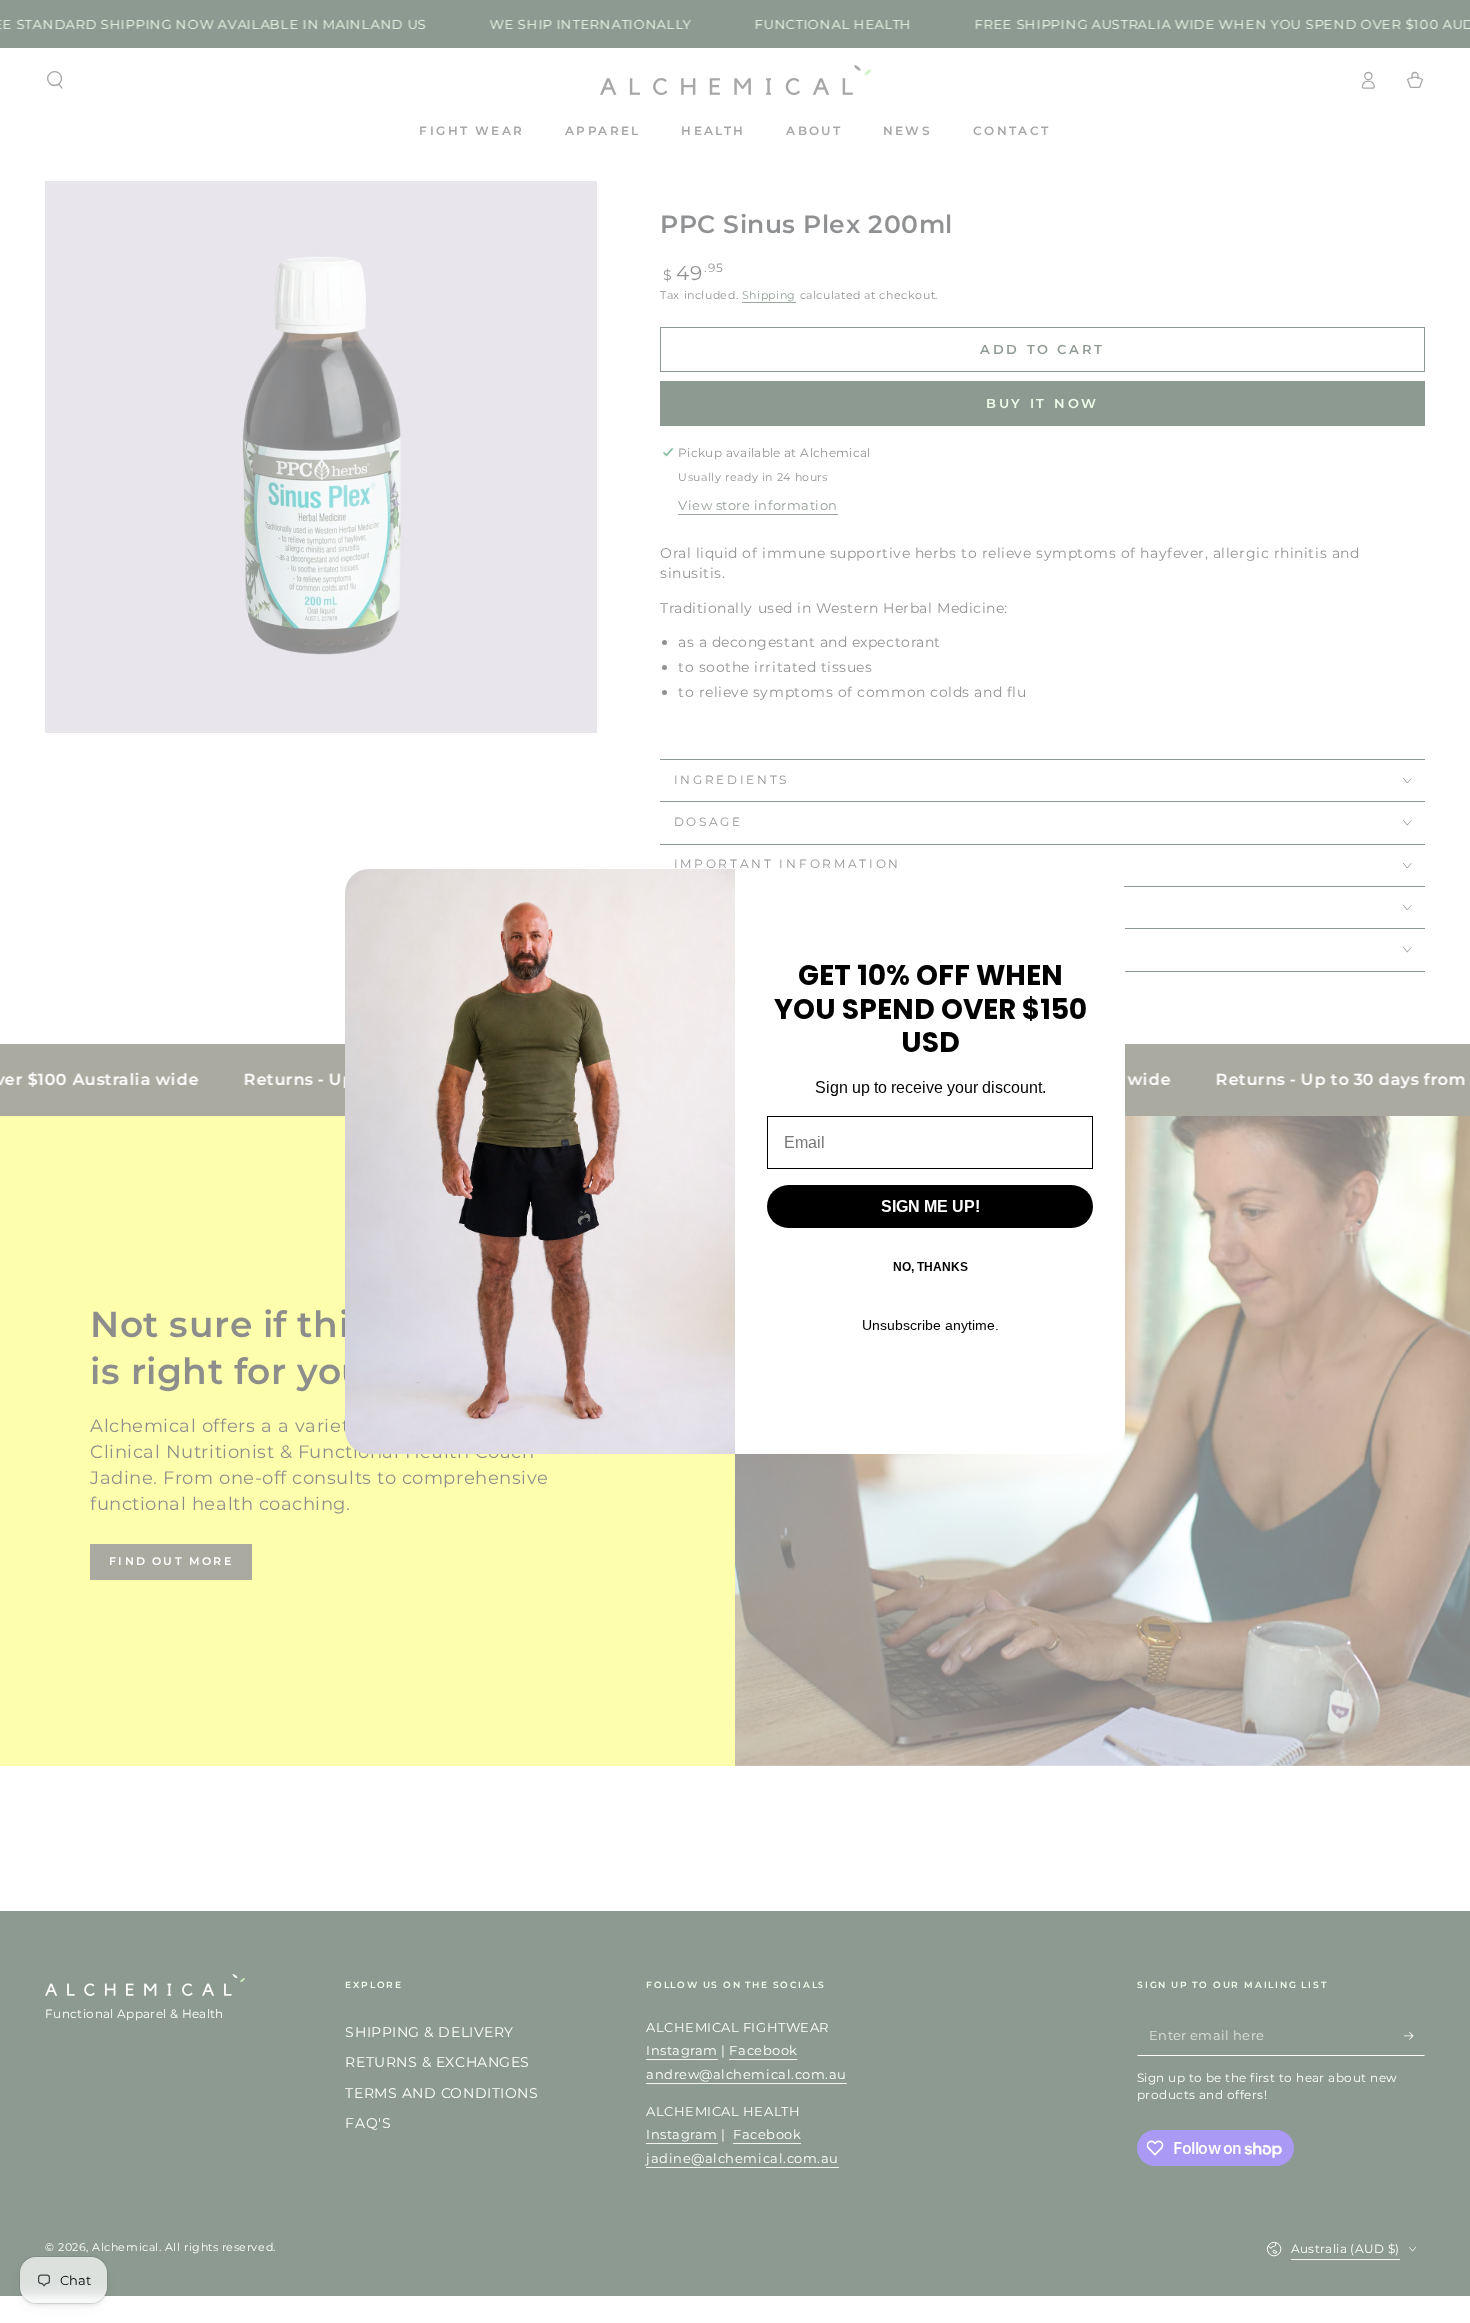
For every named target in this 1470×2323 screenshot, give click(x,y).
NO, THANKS (930, 1267)
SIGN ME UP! (930, 1206)
